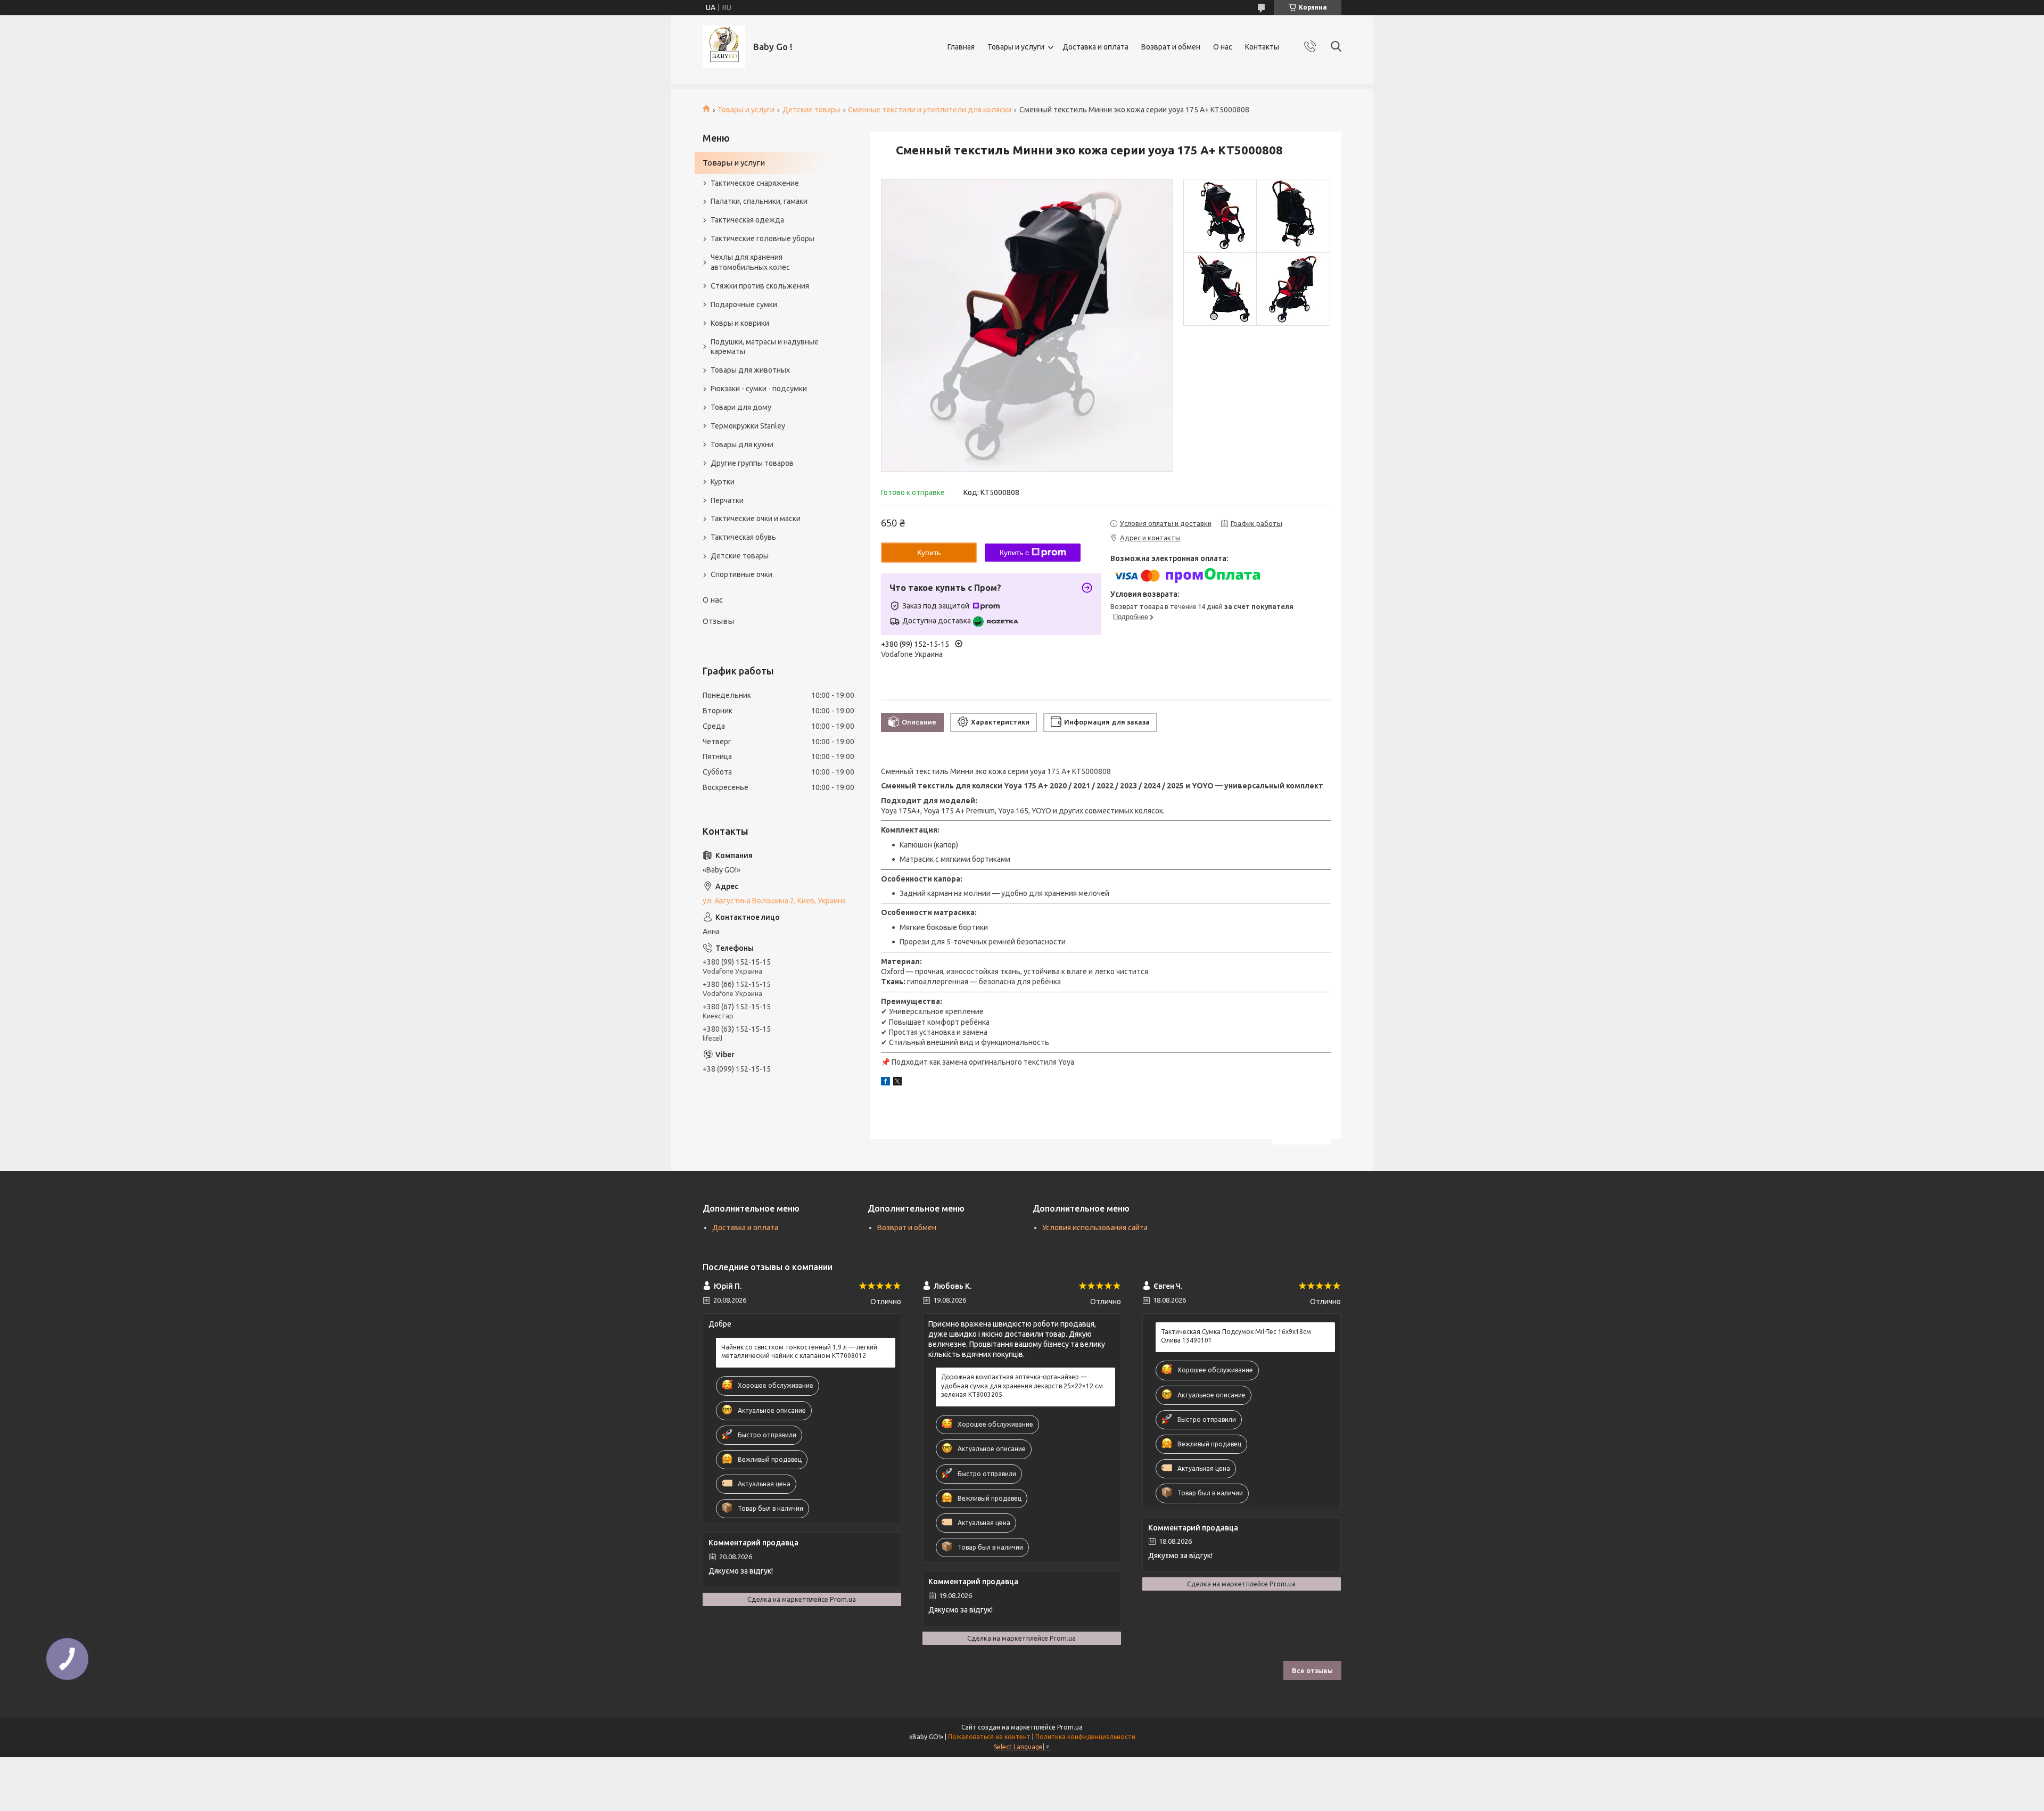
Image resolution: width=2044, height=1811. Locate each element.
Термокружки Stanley (748, 426)
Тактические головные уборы (763, 238)
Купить (929, 553)
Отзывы (718, 621)
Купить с (1014, 553)
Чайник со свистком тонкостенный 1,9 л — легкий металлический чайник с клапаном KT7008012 (799, 1351)
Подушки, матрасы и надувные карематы (765, 347)
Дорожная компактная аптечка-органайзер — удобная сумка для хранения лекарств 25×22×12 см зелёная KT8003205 (1022, 1385)
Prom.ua (1070, 1727)
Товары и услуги (1016, 47)
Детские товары (811, 110)
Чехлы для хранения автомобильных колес (750, 262)
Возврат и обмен (1171, 47)
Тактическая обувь (743, 537)
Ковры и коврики (740, 323)
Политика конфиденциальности (1085, 1737)
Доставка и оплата (1095, 47)
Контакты (1262, 47)
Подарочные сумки (744, 304)
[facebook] (885, 1083)
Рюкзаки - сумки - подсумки (759, 389)
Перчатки (727, 500)
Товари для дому (741, 407)
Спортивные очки (741, 574)
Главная (961, 47)
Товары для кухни (742, 444)
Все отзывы (1312, 1670)
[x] (897, 1083)
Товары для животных (750, 370)
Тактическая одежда (747, 220)
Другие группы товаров (752, 463)
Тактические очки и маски (756, 518)
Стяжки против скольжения (760, 286)
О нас (1223, 47)
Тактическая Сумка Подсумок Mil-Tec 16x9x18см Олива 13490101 (1236, 1336)
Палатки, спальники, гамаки (759, 201)
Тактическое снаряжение (755, 183)
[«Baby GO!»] (724, 47)
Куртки (723, 482)
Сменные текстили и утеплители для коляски (930, 110)
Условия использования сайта (1095, 1228)
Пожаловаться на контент (989, 1737)
